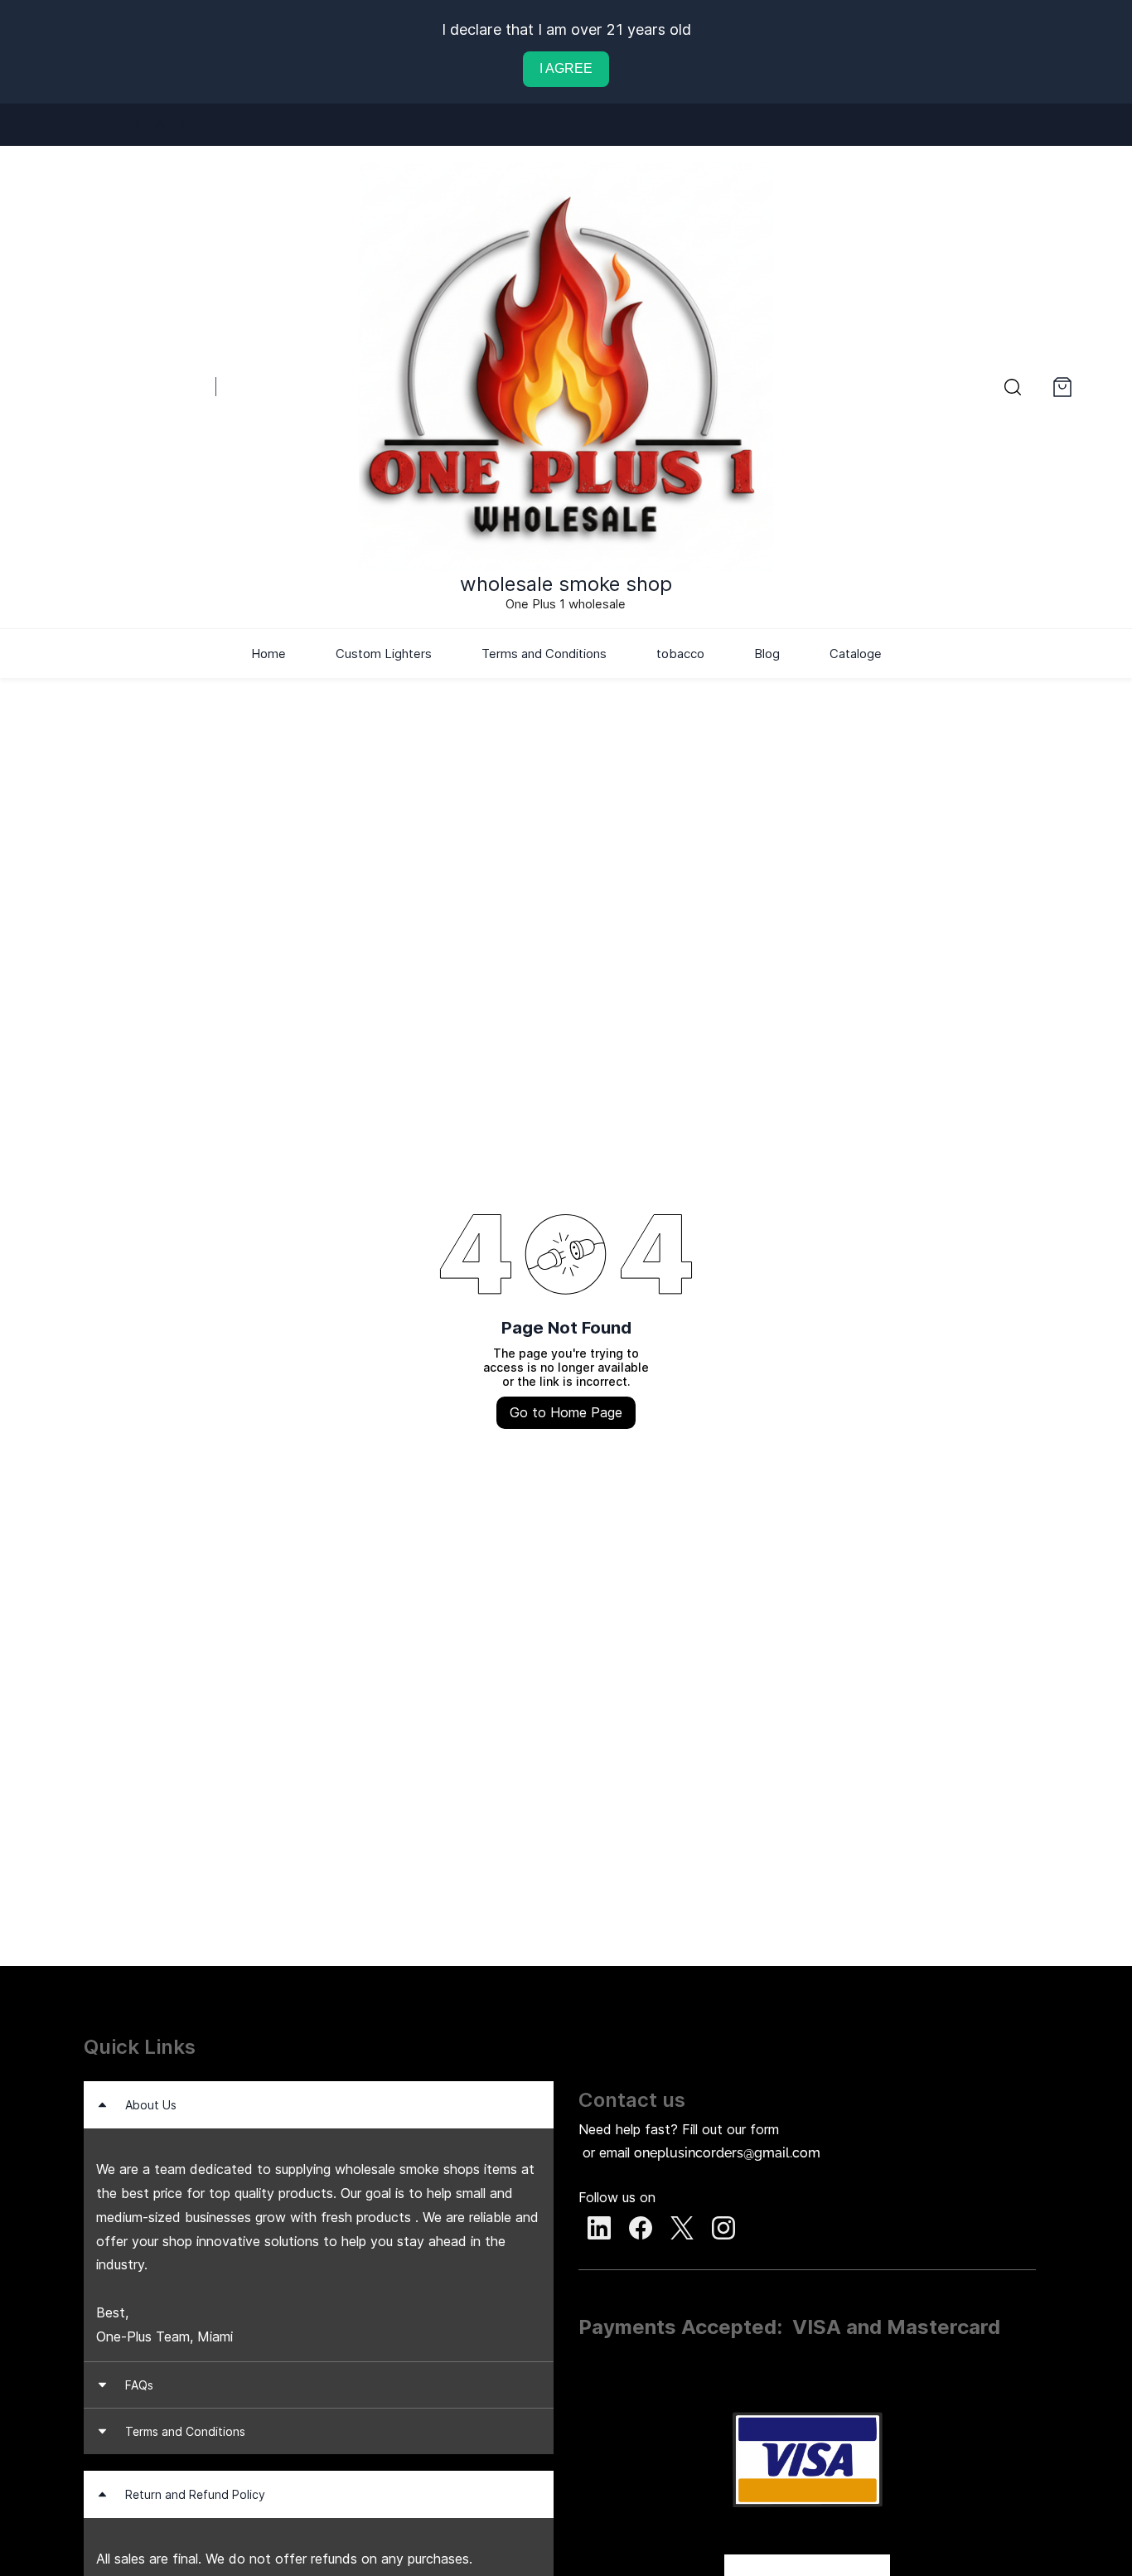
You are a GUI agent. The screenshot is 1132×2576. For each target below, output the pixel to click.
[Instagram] (723, 2228)
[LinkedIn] (599, 2228)
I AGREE (566, 68)
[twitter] (160, 124)
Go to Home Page (566, 1412)
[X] (682, 2228)
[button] (1013, 387)
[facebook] (135, 124)
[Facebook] (641, 2228)
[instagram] (185, 124)
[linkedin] (111, 124)
